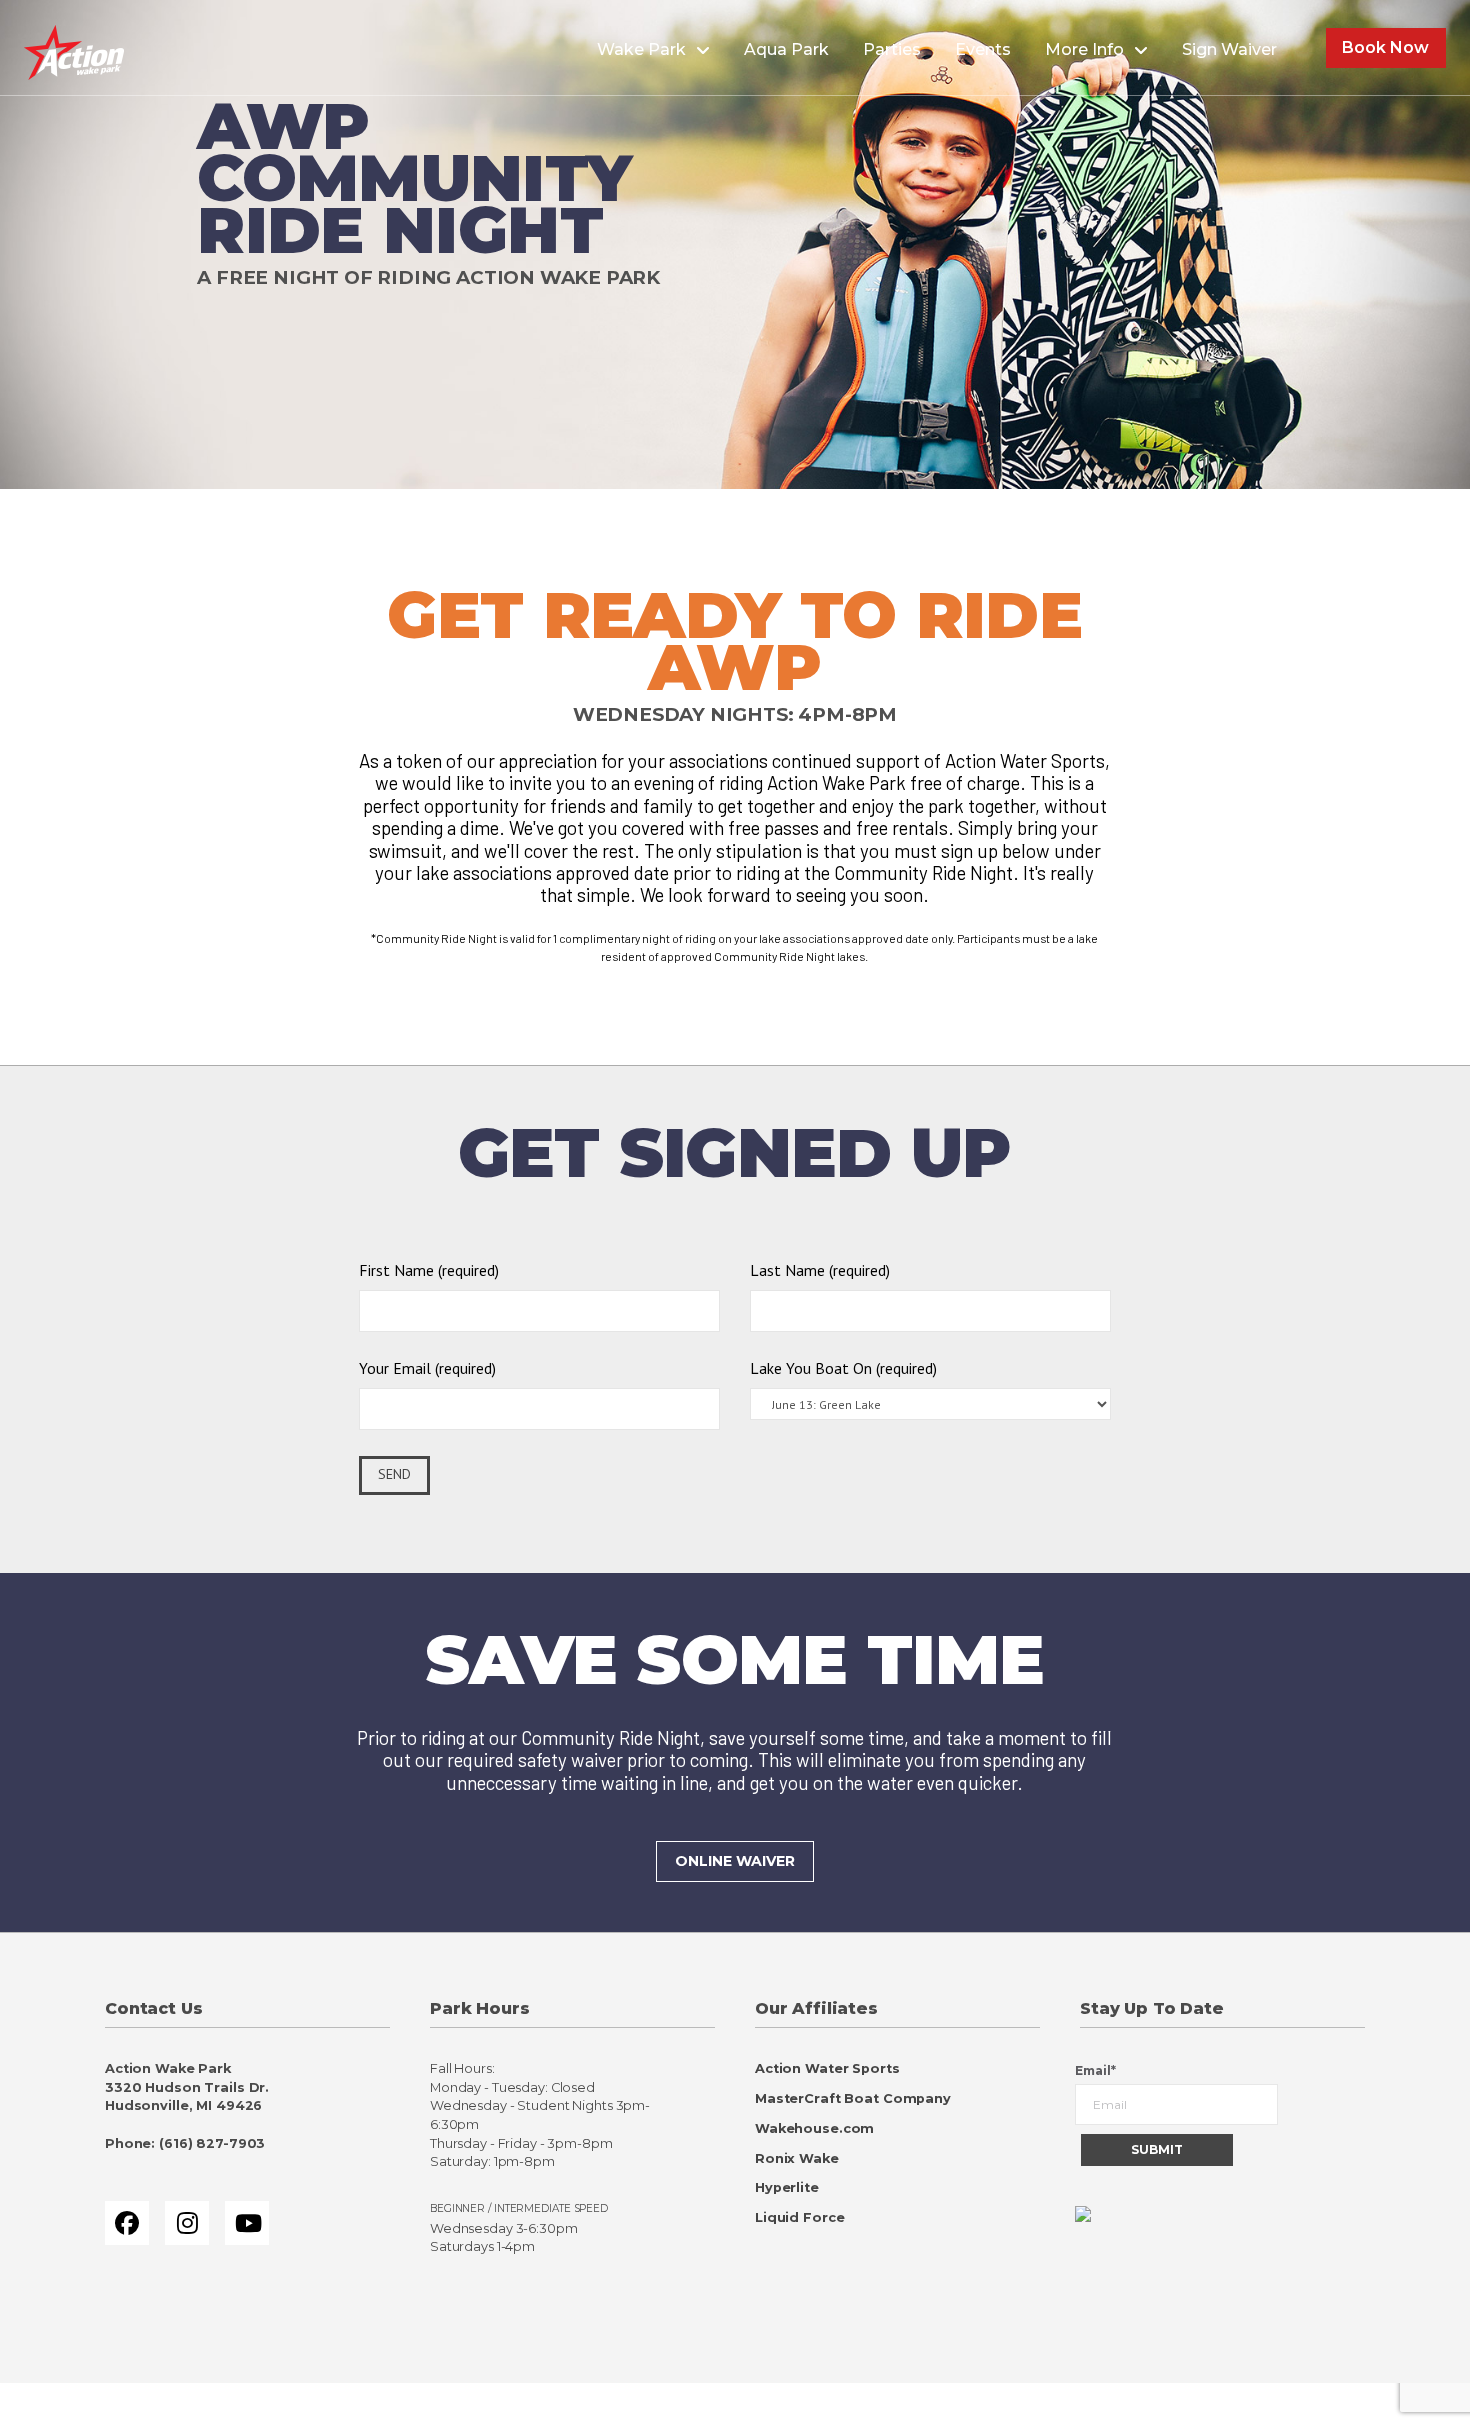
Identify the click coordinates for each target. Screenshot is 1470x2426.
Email (1095, 2070)
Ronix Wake (797, 2158)
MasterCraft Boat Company (853, 2098)
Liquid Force (799, 2217)
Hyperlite (787, 2187)
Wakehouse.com (814, 2128)
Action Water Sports (827, 2068)
